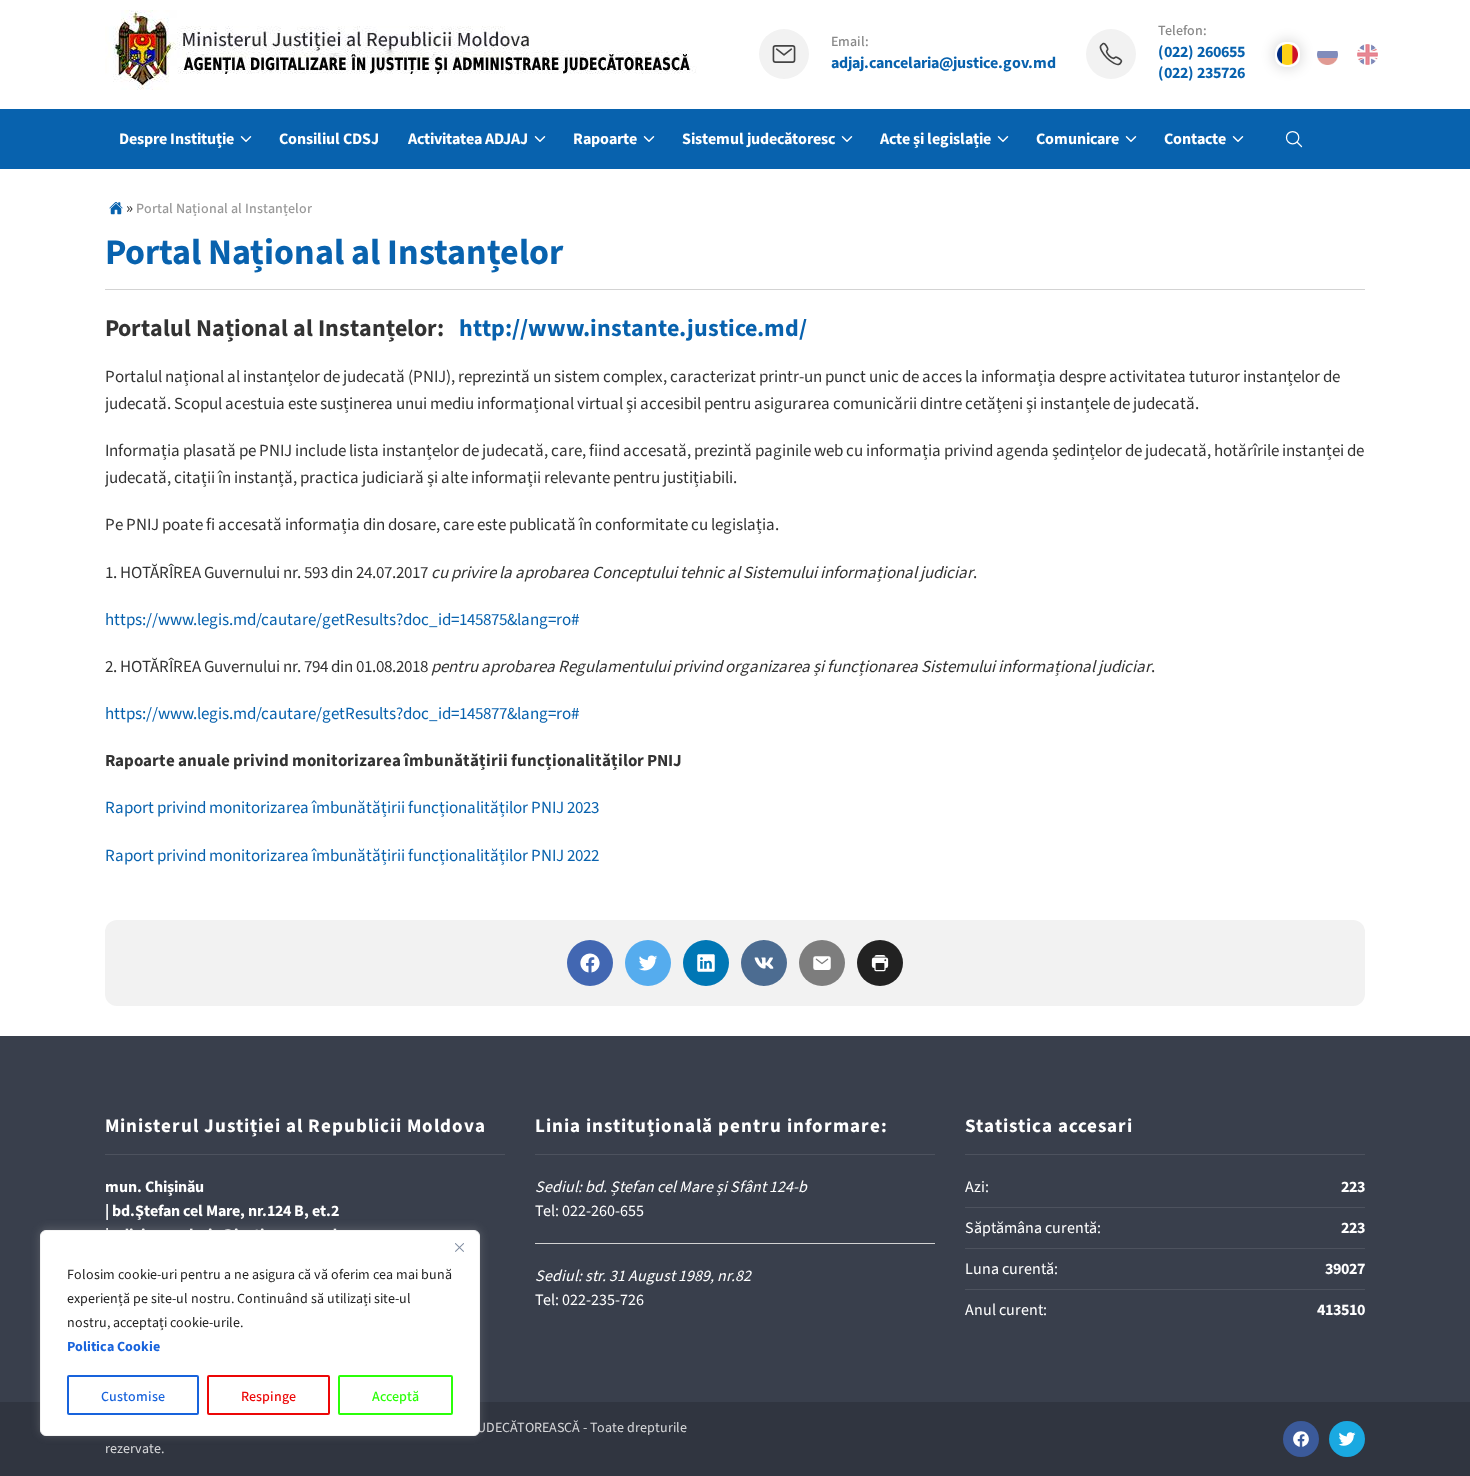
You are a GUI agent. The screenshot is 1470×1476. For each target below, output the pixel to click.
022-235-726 (603, 1300)
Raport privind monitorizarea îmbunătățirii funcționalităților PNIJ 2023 (352, 808)
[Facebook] (590, 963)
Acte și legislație (935, 139)
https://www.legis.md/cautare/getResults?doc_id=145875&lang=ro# (343, 620)
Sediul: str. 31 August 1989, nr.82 (643, 1276)
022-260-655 (603, 1211)
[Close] (459, 1247)
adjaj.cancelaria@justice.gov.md (943, 63)
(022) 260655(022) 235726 (1201, 63)
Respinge (268, 1397)
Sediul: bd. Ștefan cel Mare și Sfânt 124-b (671, 1187)
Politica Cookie (113, 1347)
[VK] (764, 963)
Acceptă (395, 1397)
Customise (133, 1397)
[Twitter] (648, 963)
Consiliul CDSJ (329, 139)
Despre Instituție (176, 139)
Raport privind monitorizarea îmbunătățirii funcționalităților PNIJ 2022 (352, 856)
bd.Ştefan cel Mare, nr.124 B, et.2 (225, 1211)
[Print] (880, 963)
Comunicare (1077, 139)
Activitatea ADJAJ (468, 139)
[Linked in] (706, 963)
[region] (260, 1333)
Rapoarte (605, 139)
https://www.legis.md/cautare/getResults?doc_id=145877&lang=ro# (342, 714)
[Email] (822, 963)
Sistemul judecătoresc (758, 139)
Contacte (1195, 139)
